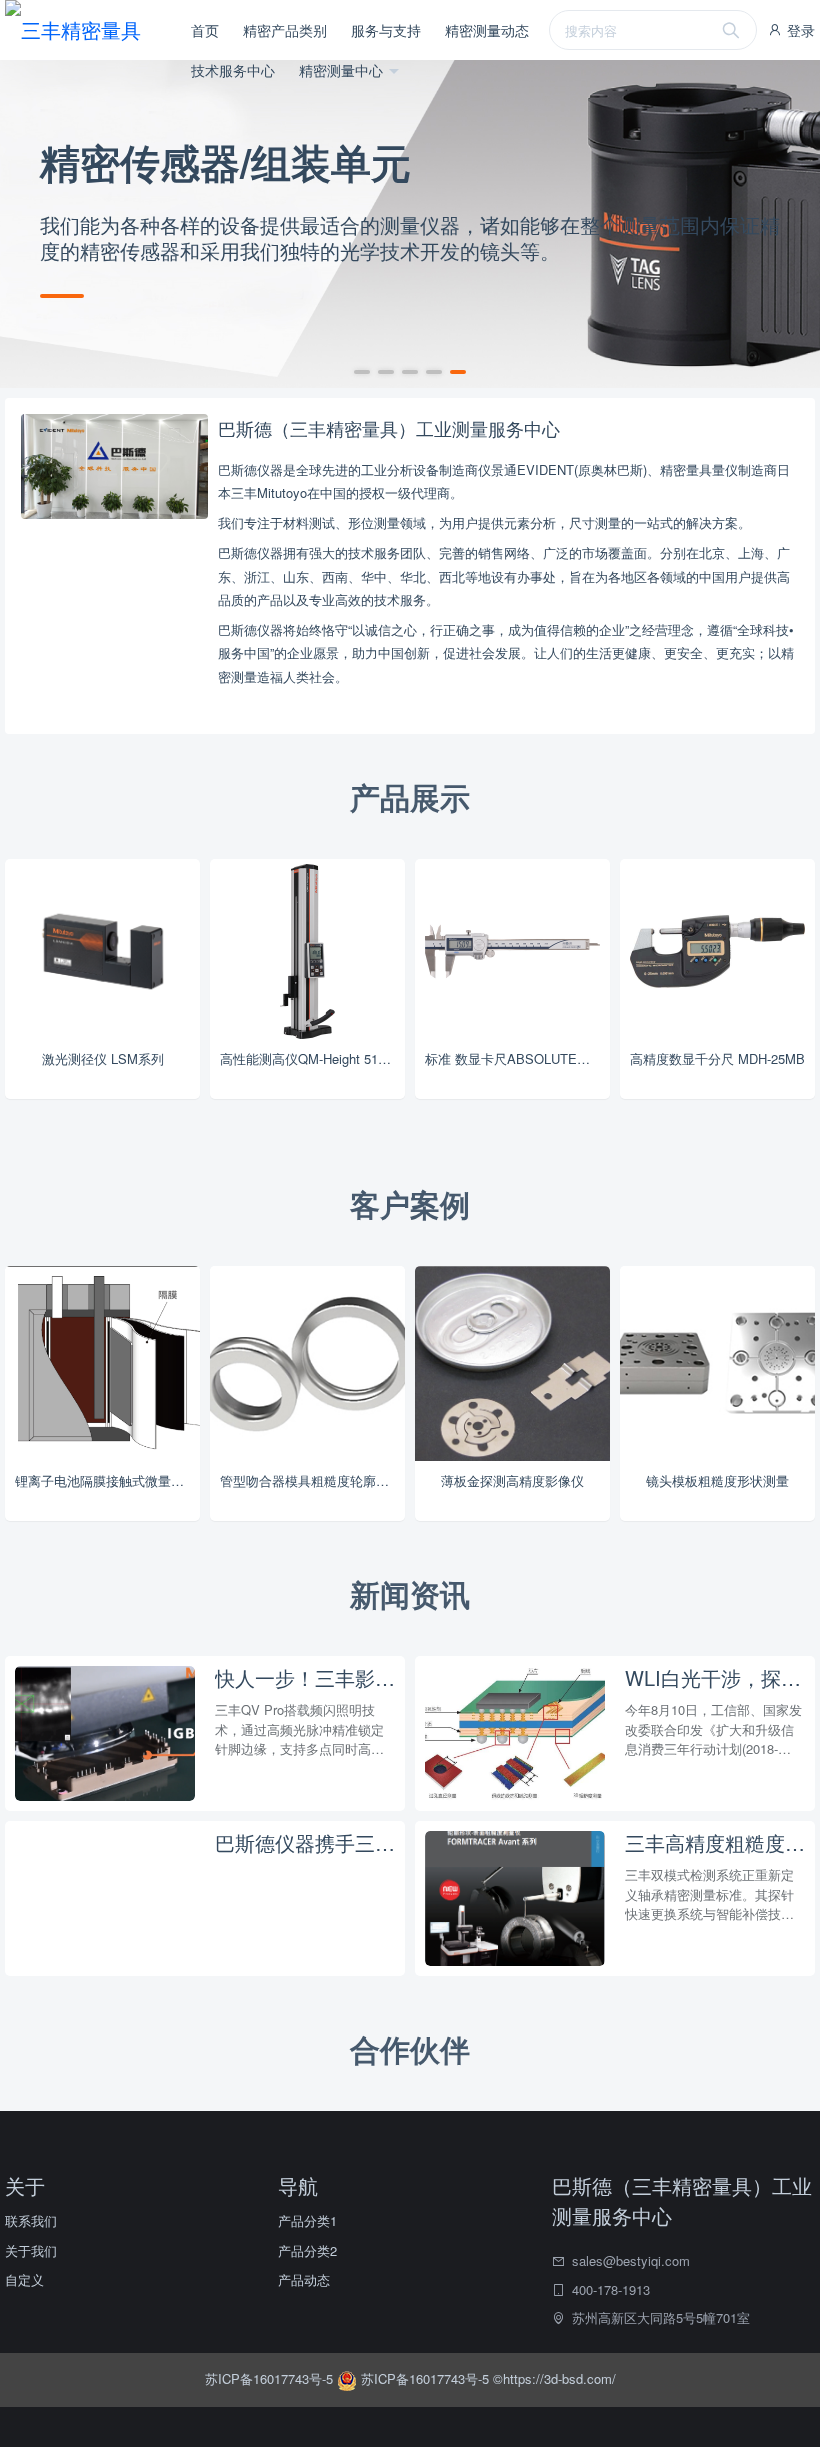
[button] (362, 372)
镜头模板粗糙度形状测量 (717, 1480)
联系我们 (31, 2220)
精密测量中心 (343, 70)
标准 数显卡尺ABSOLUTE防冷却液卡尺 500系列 (517, 1058)
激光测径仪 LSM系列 (103, 1058)
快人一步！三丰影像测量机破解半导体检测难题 (305, 1678)
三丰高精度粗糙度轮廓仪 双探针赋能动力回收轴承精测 (715, 1843)
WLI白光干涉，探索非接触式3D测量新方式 (715, 1678)
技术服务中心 (233, 70)
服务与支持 (386, 30)
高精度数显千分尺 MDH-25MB (717, 1058)
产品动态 (304, 2279)
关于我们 (31, 2250)
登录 (799, 30)
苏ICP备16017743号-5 (271, 2378)
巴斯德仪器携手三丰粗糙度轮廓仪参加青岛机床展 (305, 1843)
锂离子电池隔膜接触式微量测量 (106, 1480)
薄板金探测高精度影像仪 (512, 1480)
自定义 (24, 2279)
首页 (205, 30)
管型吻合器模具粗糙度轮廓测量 (311, 1480)
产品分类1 (307, 2220)
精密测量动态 (487, 30)
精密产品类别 (285, 30)
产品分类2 (307, 2250)
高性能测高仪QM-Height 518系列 (312, 1058)
